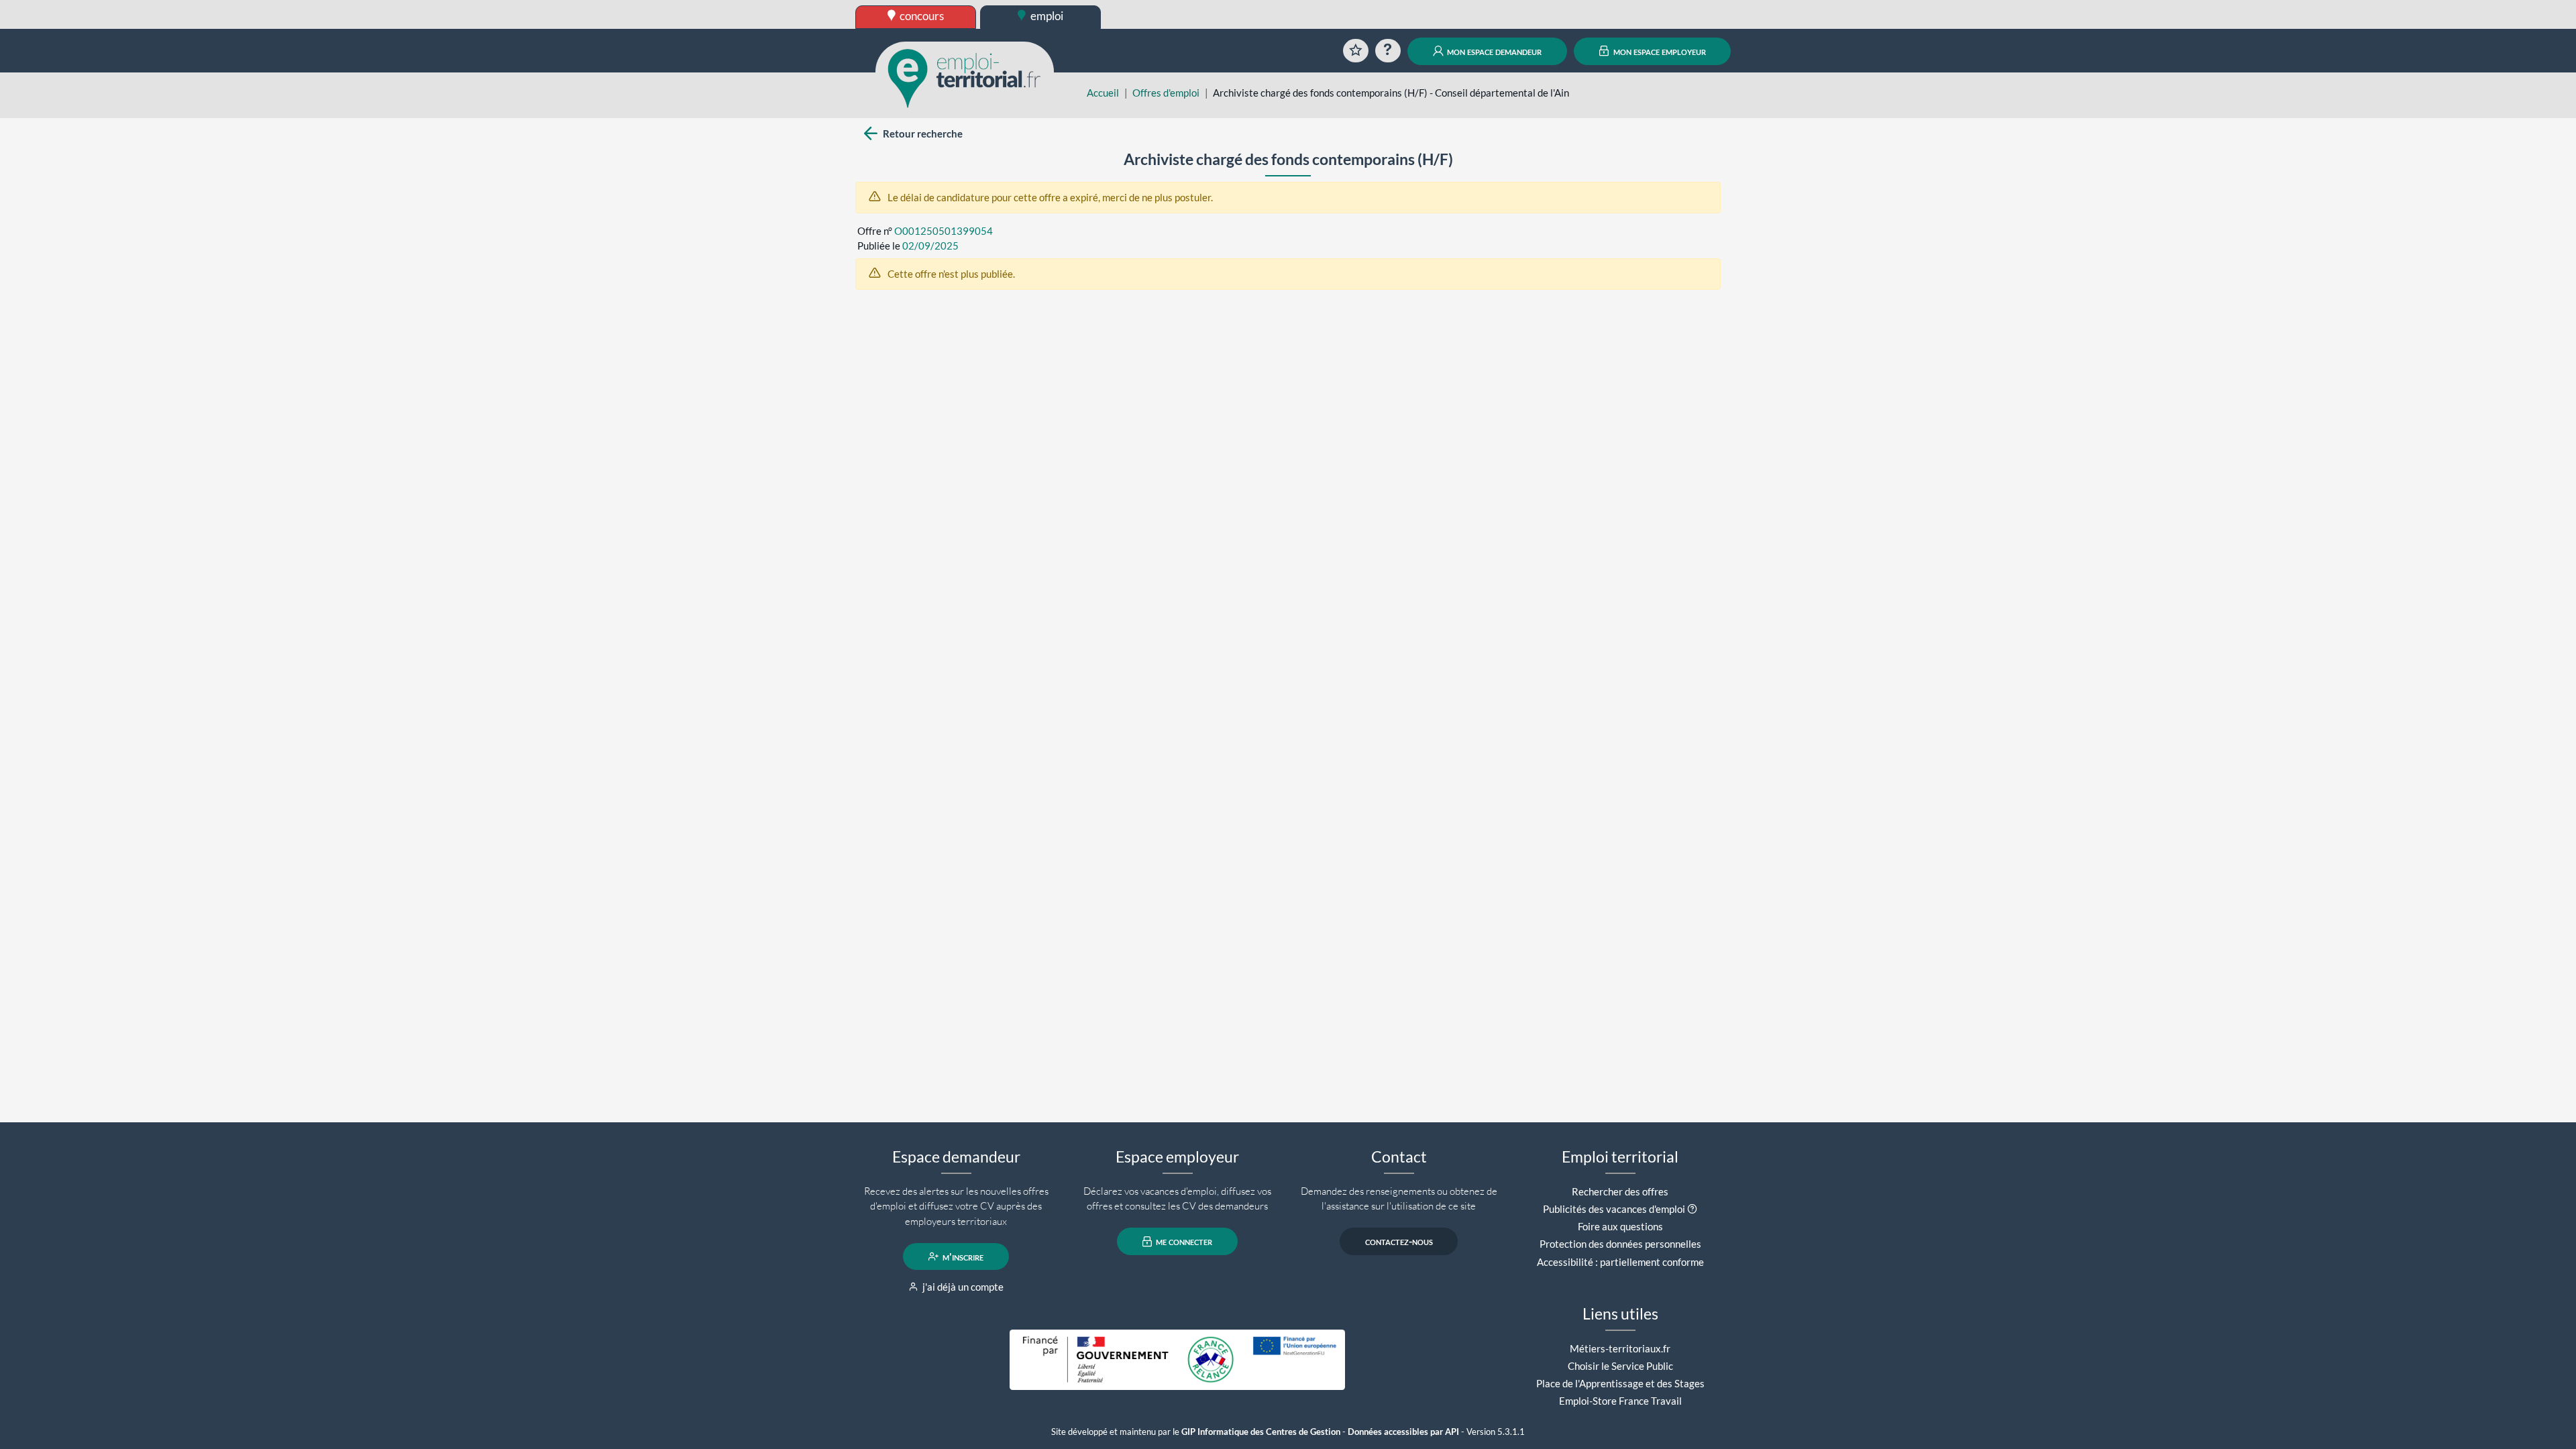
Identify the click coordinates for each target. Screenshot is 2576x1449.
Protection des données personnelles (1620, 1244)
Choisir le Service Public (1620, 1366)
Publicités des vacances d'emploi (1614, 1209)
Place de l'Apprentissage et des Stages (1620, 1383)
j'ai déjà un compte (962, 1287)
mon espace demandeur (1493, 51)
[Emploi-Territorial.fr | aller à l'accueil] (965, 77)
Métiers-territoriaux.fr (1620, 1348)
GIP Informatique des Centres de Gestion (1261, 1432)
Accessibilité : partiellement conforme (1620, 1262)
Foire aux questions (1620, 1226)
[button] (1692, 1209)
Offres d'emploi (1166, 93)
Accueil (1103, 93)
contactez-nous (1399, 1242)
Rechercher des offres (1620, 1191)
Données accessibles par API (1403, 1432)
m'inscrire (962, 1256)
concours (921, 16)
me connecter (1183, 1242)
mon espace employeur (1659, 51)
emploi (1046, 16)
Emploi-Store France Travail (1620, 1401)
